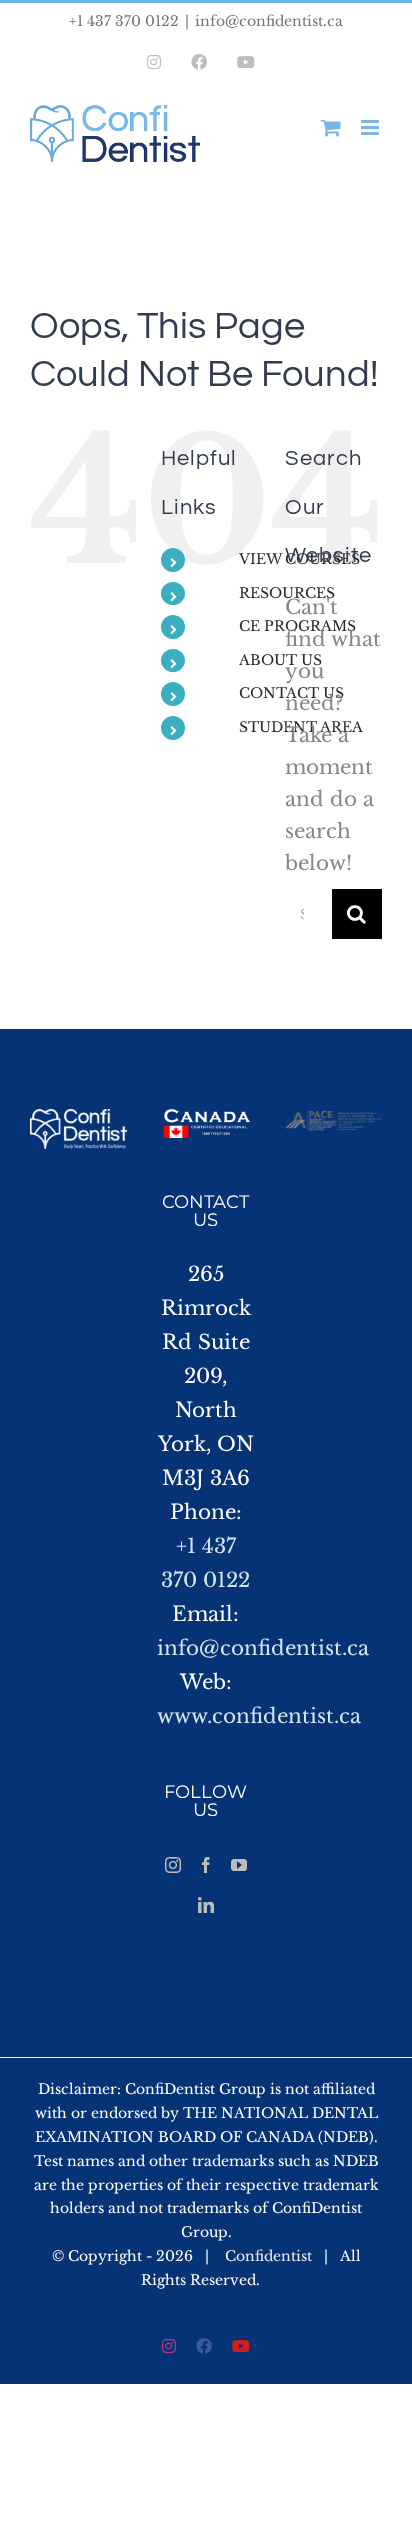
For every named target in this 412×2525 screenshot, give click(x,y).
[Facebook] (206, 1865)
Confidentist (268, 2256)
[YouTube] (239, 1865)
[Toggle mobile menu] (371, 127)
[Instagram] (173, 1865)
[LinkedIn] (206, 1905)
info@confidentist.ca (269, 21)
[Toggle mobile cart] (331, 127)
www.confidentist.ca (259, 1716)
